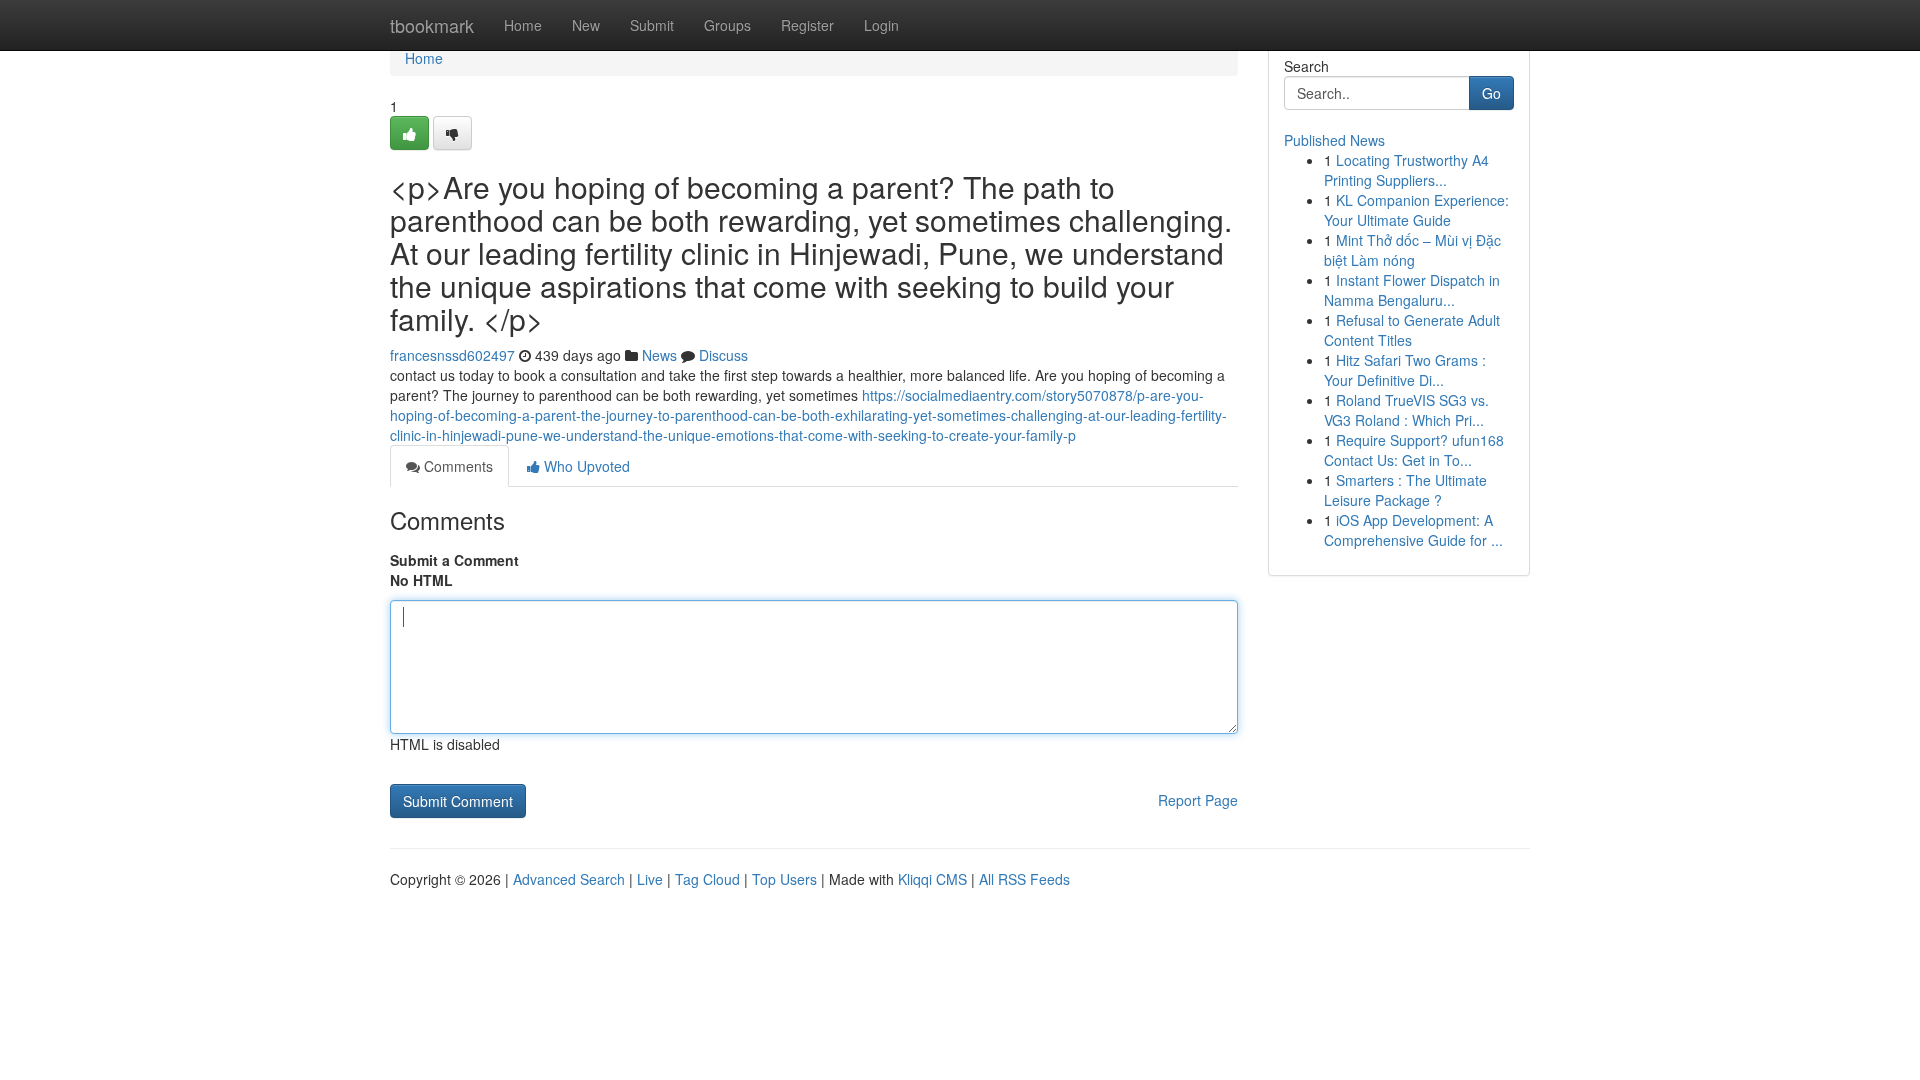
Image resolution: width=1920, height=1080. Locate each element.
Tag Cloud (707, 879)
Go (1491, 93)
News (659, 355)
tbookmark (432, 25)
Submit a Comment (454, 560)
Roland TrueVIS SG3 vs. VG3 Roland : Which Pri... (1406, 410)
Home (523, 25)
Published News (1334, 140)
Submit (652, 25)
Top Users (784, 879)
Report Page (1198, 800)
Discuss (723, 355)
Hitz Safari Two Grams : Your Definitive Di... (1405, 370)
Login (881, 25)
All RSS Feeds (1024, 879)
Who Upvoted (585, 466)
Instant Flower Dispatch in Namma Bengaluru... (1412, 290)
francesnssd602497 (452, 355)
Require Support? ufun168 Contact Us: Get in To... (1414, 450)
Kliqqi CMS (932, 879)
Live (650, 879)
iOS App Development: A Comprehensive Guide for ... (1413, 530)
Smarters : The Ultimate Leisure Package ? (1405, 490)
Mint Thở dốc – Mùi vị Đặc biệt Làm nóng (1412, 250)
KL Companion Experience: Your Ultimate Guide (1416, 210)
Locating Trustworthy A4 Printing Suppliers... (1406, 170)
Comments (456, 466)
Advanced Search (569, 879)
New (586, 25)
